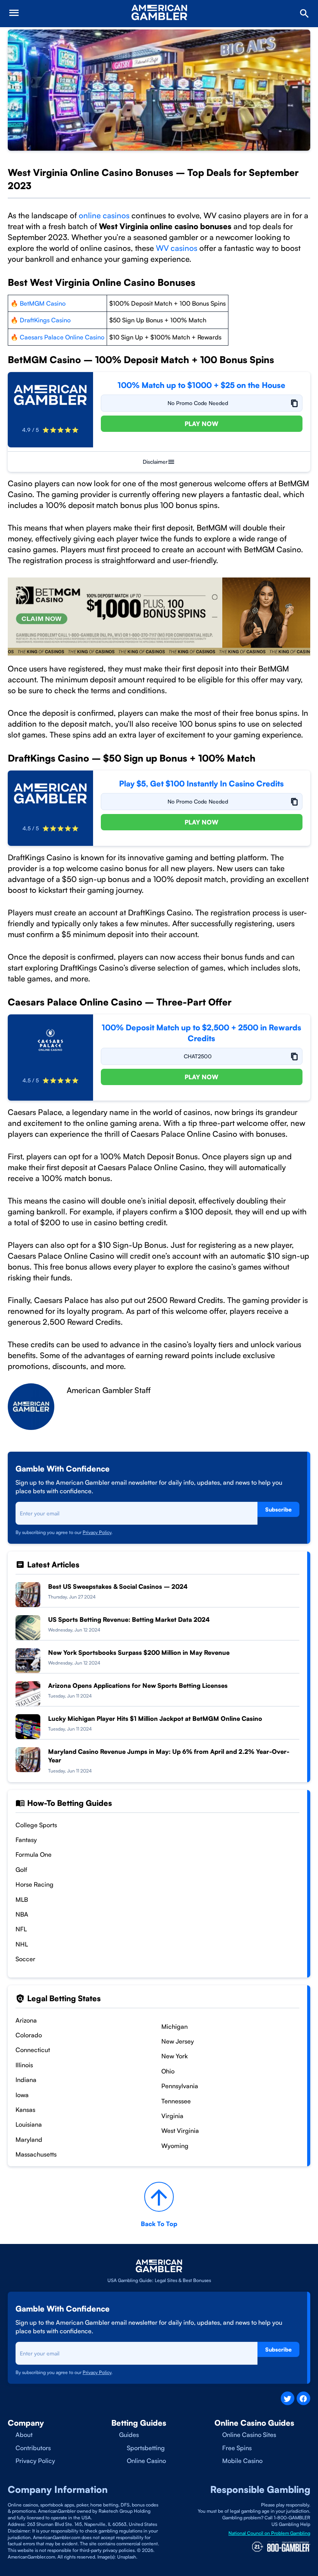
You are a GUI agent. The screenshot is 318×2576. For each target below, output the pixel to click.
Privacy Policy (97, 1532)
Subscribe (278, 1509)
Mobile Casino (242, 2461)
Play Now (201, 424)
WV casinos (177, 248)
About (24, 2435)
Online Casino (146, 2461)
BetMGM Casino (43, 303)
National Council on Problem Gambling (269, 2533)
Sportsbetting (146, 2448)
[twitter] (288, 2398)
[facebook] (303, 2398)
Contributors (33, 2448)
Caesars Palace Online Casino (61, 337)
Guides (129, 2435)
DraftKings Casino (45, 320)
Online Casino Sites (249, 2435)
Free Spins (237, 2448)
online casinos (103, 215)
